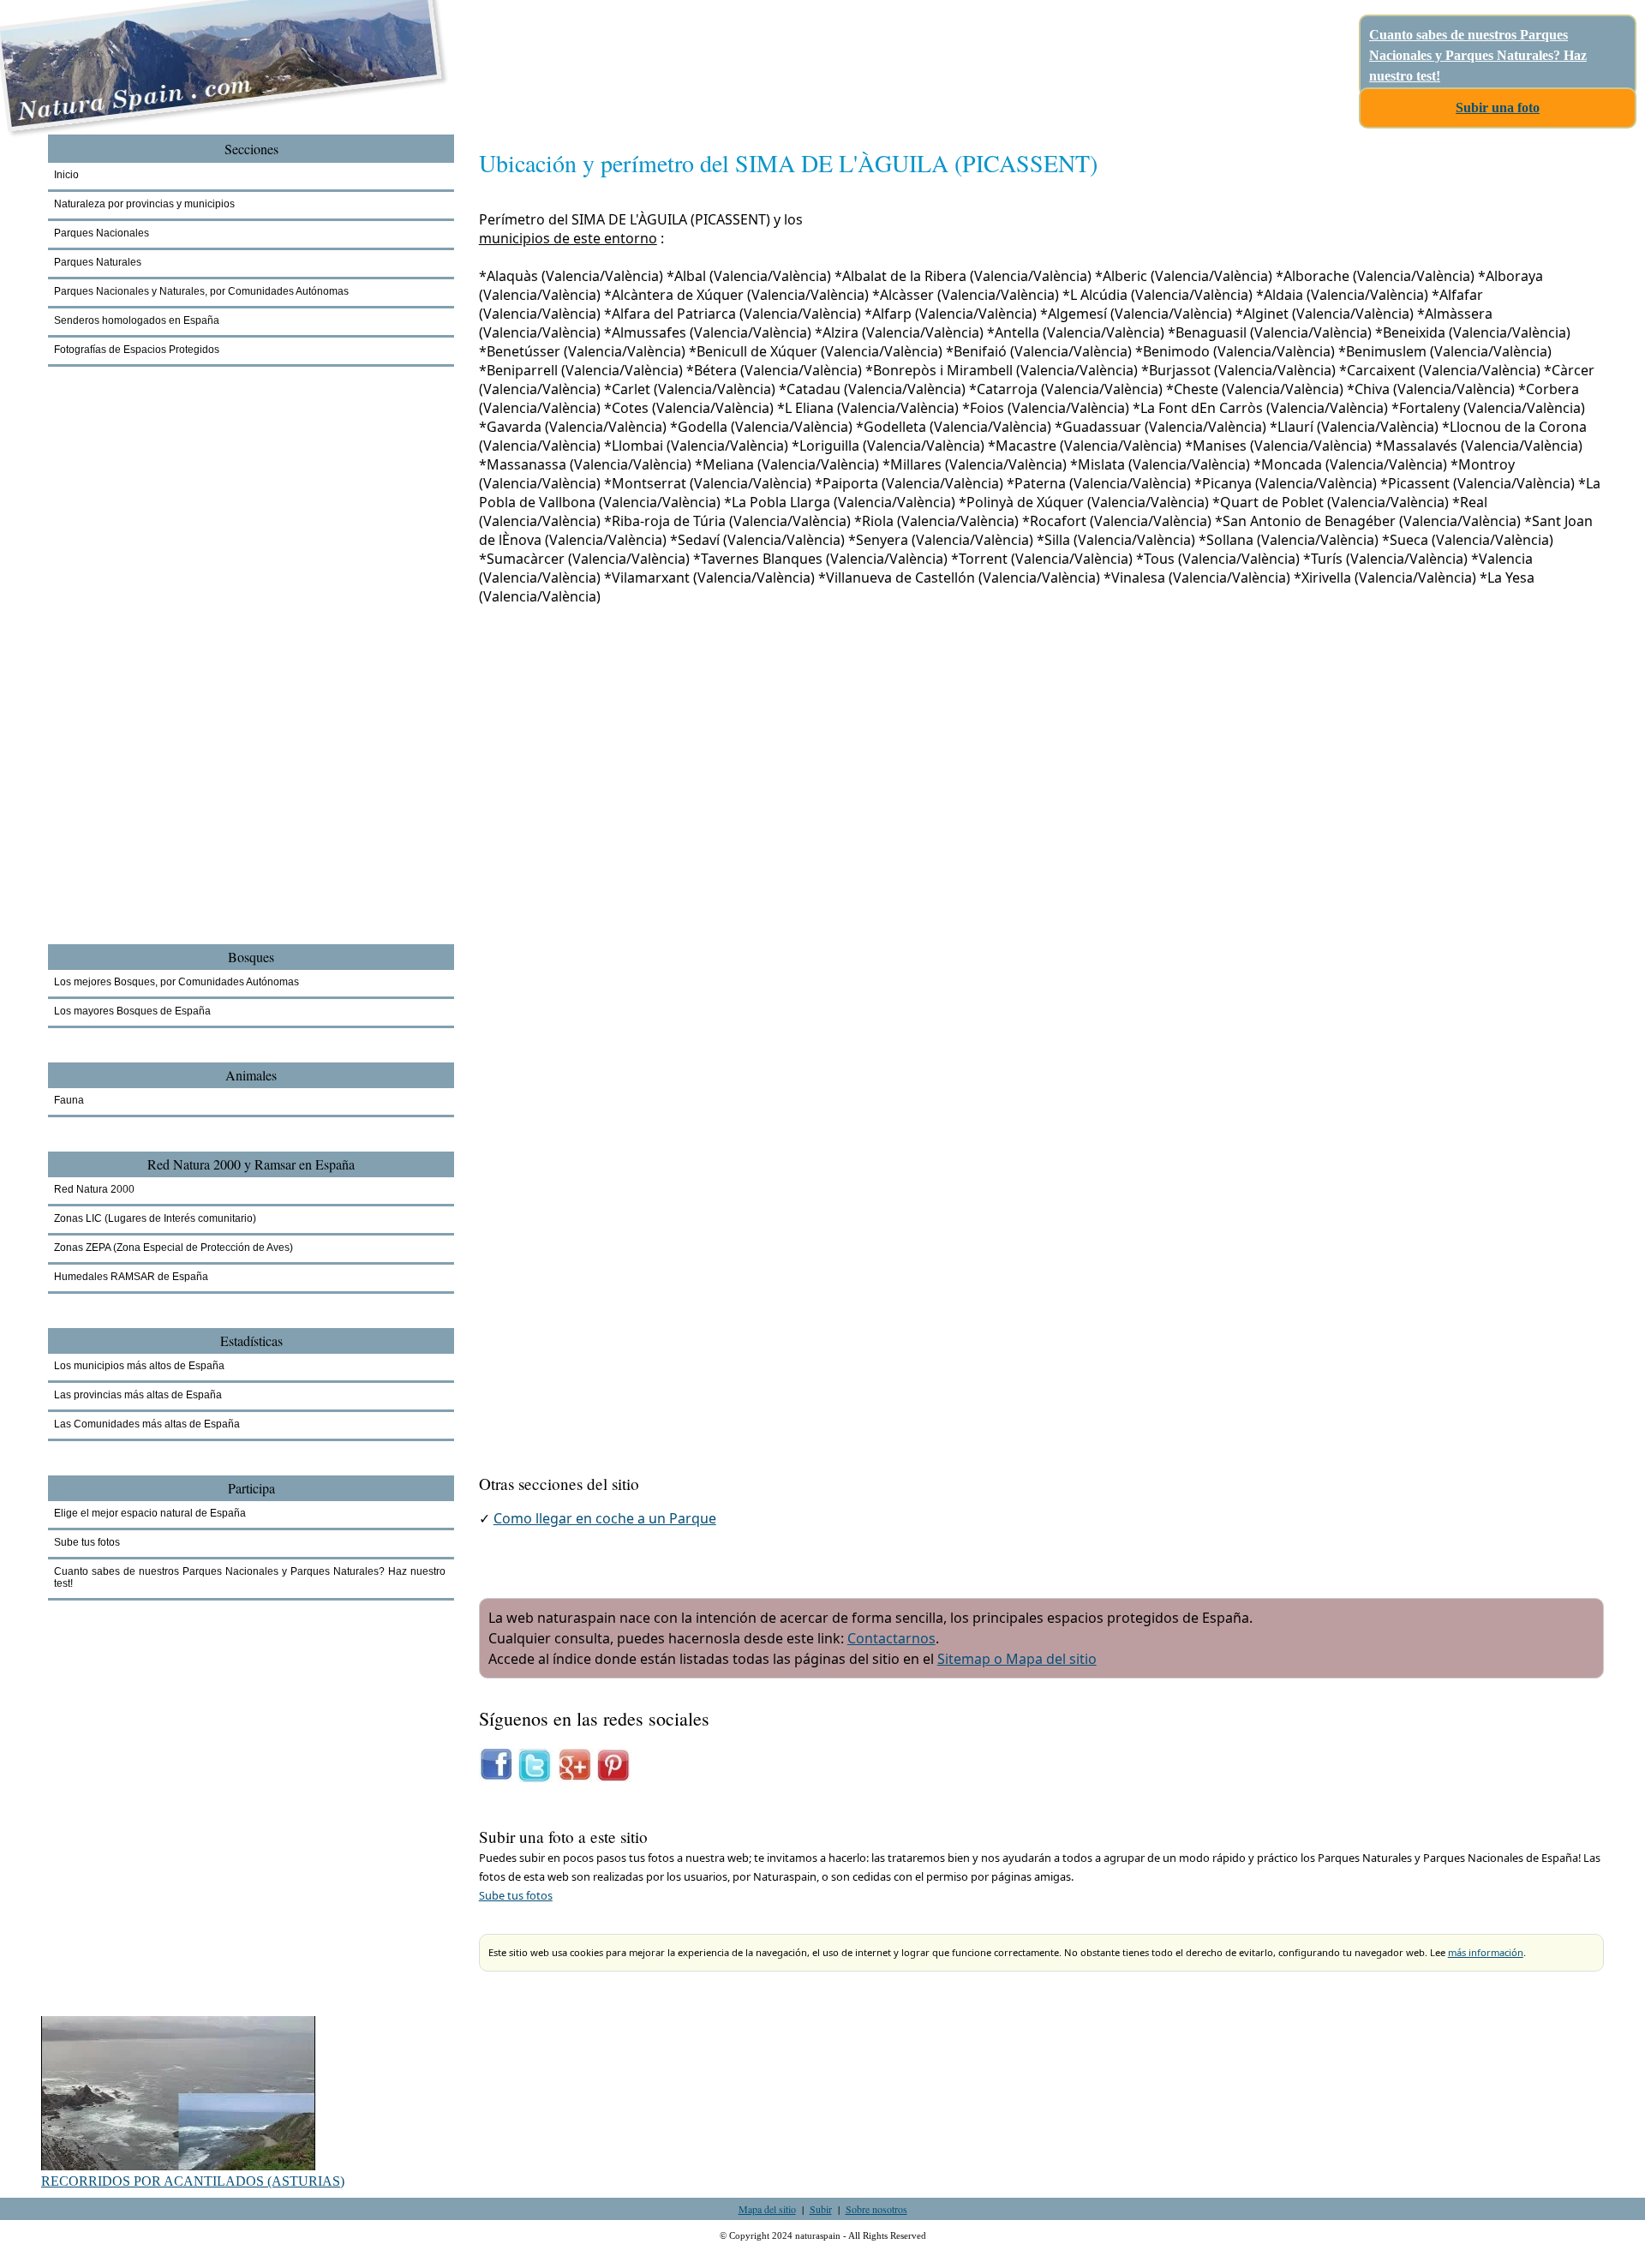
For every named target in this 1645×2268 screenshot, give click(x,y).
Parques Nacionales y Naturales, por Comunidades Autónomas (201, 291)
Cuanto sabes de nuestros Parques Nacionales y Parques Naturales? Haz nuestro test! (1478, 55)
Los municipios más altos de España (139, 1366)
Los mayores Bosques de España (132, 1011)
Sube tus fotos (516, 1895)
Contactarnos (891, 1638)
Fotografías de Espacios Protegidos (137, 350)
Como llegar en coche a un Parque (605, 1518)
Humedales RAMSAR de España (131, 1277)
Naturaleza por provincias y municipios (144, 204)
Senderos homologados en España (137, 320)
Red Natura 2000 (94, 1189)
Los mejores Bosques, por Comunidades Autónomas (176, 982)
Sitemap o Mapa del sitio (1017, 1659)
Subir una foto (1498, 108)
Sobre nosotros (876, 2209)
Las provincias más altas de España (138, 1395)
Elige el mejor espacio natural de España (150, 1513)
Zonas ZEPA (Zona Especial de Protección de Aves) (173, 1248)
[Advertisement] (142, 682)
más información (1486, 1952)
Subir (821, 2209)
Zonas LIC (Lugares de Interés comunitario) (155, 1218)
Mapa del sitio (767, 2209)
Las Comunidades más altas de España (147, 1424)
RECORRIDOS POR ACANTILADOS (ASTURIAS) (193, 2181)
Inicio (66, 175)
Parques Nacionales (102, 233)
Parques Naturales (98, 262)
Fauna (69, 1100)
